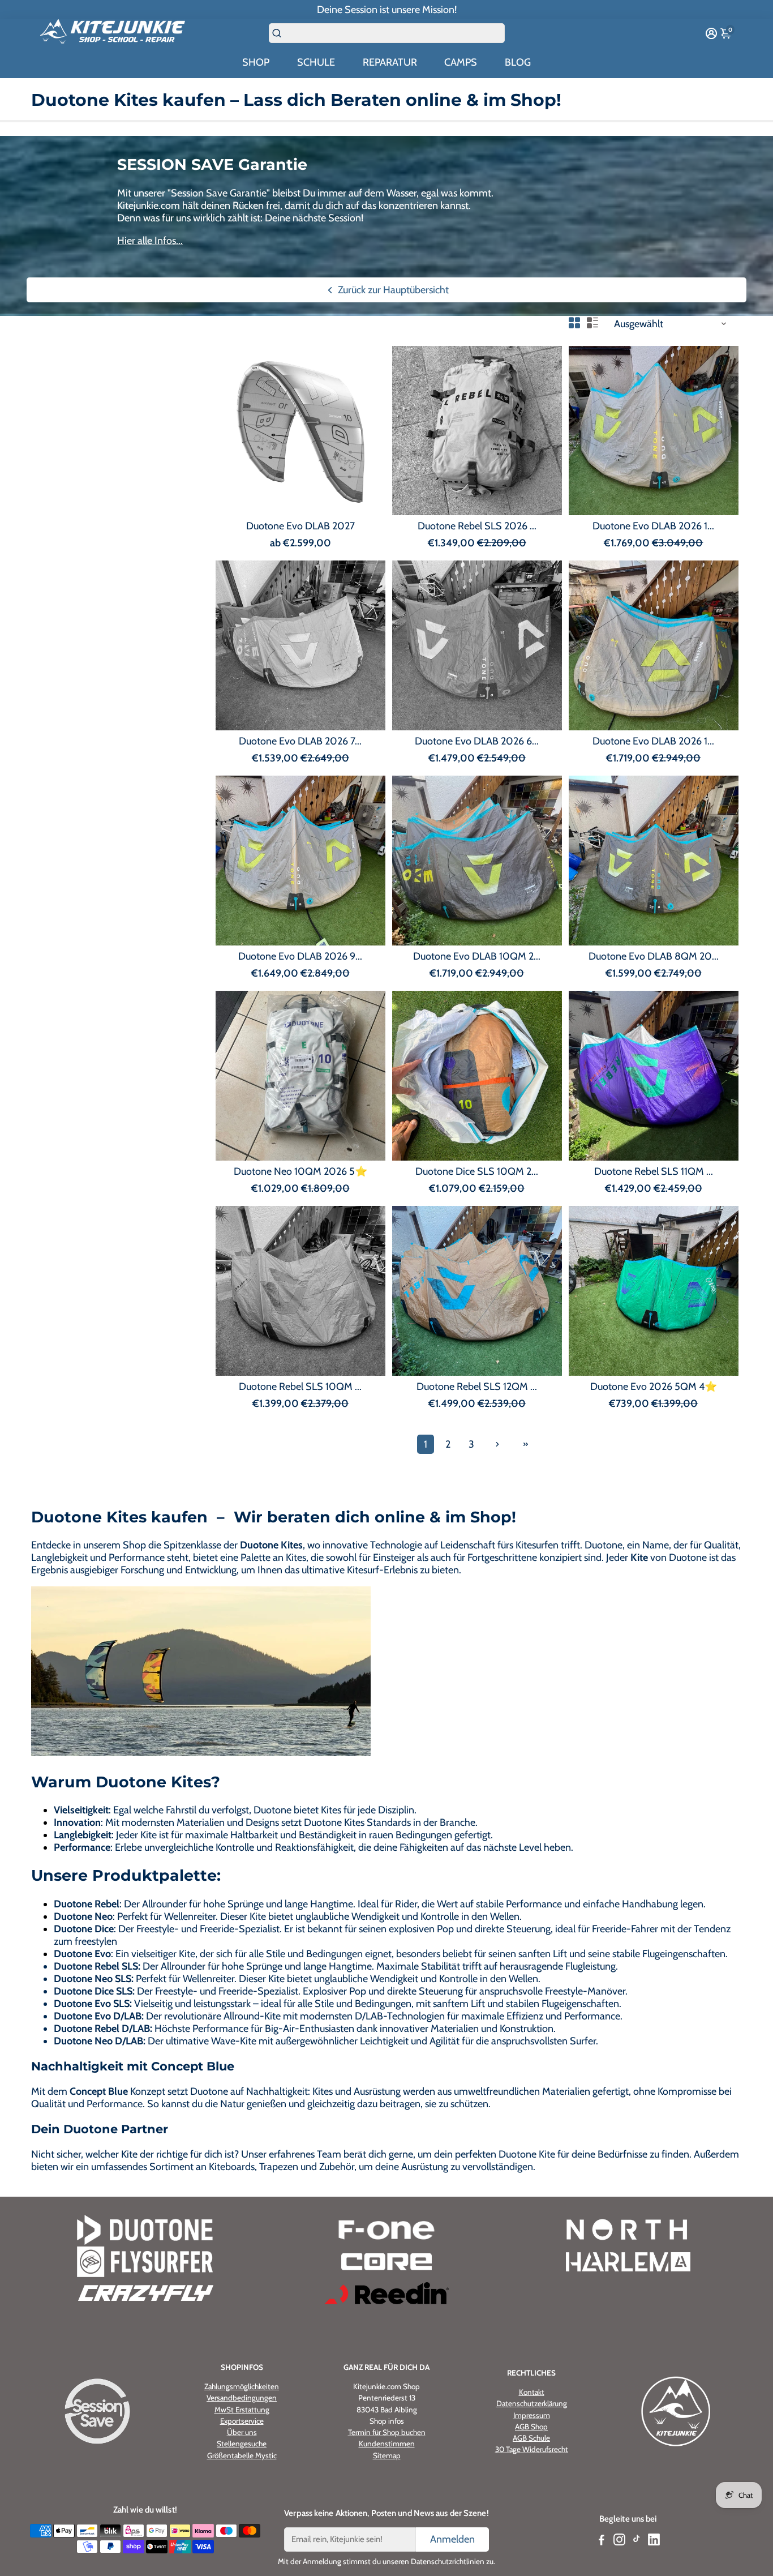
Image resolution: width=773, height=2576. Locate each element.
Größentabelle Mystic (242, 2455)
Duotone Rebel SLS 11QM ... (654, 1171)
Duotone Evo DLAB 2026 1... (653, 526)
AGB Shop (531, 2427)
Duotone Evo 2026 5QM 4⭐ (654, 1387)
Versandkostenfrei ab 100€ (387, 10)
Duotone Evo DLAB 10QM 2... (477, 956)
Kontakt (532, 2392)
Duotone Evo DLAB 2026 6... (477, 741)
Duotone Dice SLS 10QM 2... (477, 1171)
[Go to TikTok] (637, 2541)
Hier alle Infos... (150, 241)
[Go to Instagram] (619, 2541)
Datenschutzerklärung (532, 2403)
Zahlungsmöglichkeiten (242, 2386)
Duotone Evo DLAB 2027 (300, 526)
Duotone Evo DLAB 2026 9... (300, 956)
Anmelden (452, 2539)
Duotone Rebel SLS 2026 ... (477, 526)
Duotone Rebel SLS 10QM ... (300, 1387)
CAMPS (461, 62)
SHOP (256, 62)
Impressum (532, 2415)
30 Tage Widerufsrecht (532, 2449)
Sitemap (387, 2455)
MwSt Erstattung (242, 2410)
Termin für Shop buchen (387, 2432)
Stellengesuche (242, 2444)
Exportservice (242, 2421)
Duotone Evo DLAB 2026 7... (300, 741)
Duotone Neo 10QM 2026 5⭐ (300, 1171)
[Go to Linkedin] (654, 2541)
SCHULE (316, 62)
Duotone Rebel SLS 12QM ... (477, 1387)
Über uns (242, 2432)
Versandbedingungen (242, 2398)
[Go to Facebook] (602, 2541)
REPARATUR (390, 62)
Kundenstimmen (387, 2444)
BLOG (518, 62)
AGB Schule (531, 2438)
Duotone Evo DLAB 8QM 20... (654, 956)
